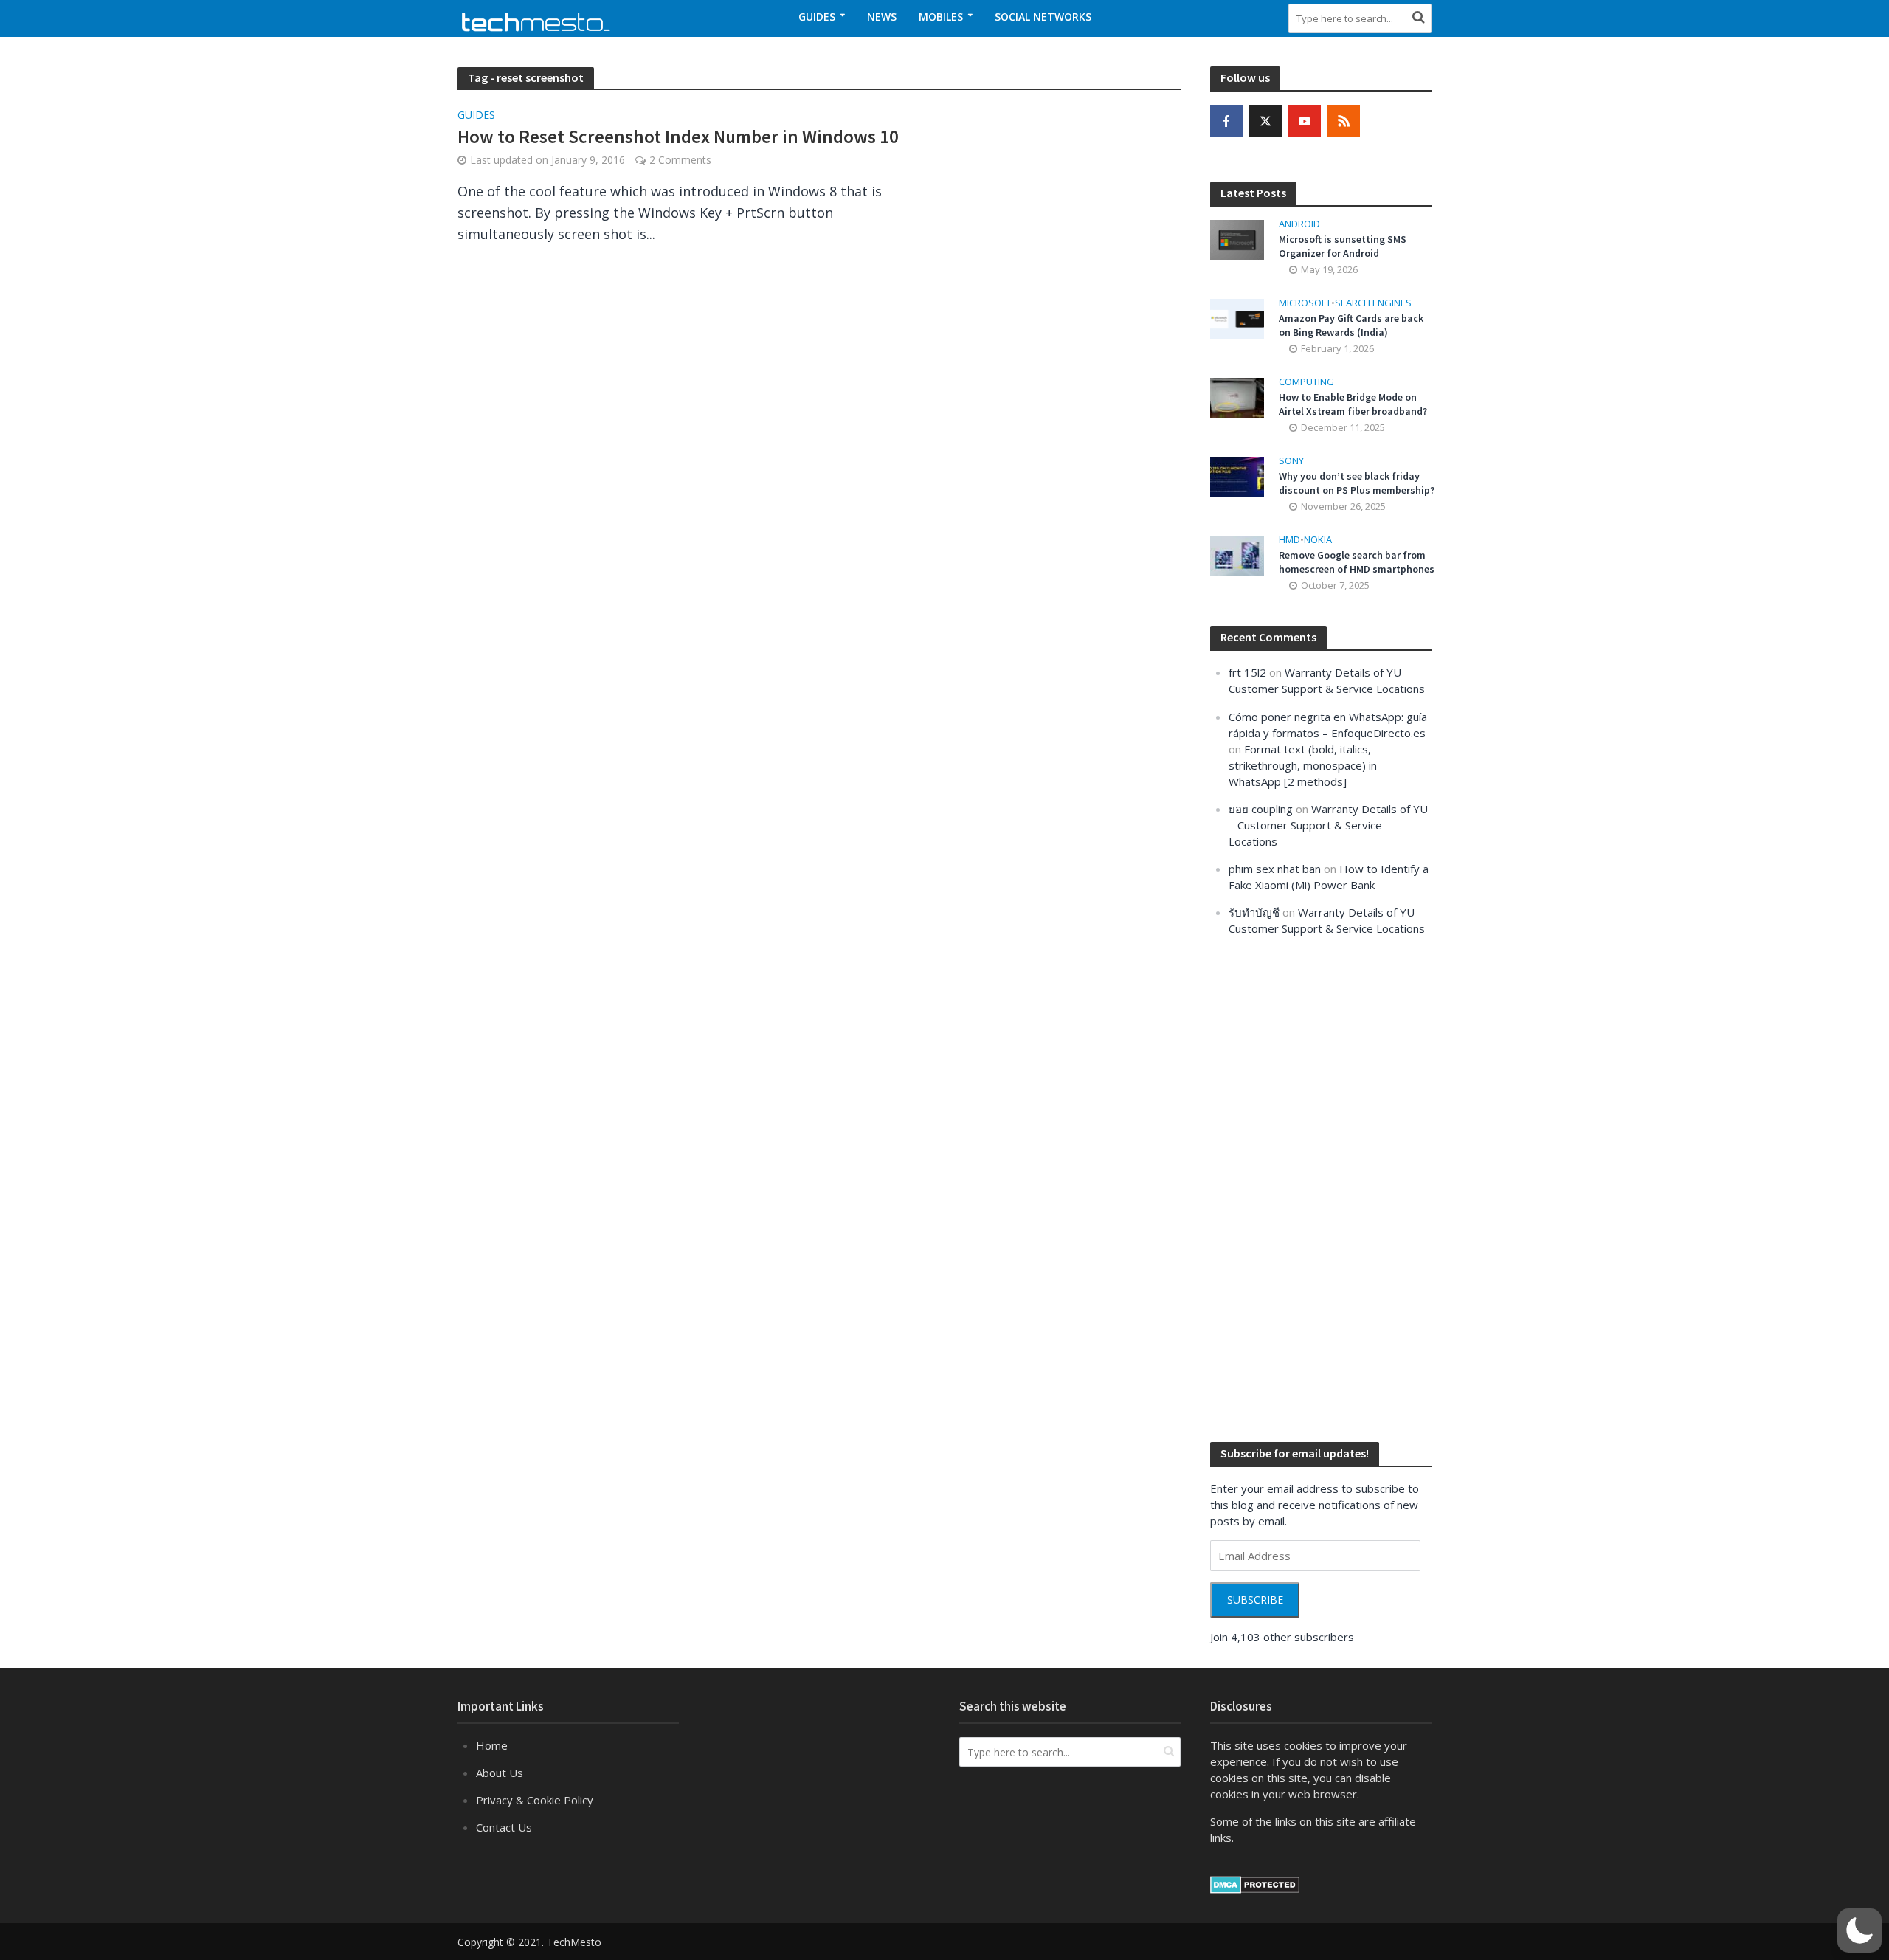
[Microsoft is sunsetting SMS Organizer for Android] (1237, 238)
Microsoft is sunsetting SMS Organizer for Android (1343, 246)
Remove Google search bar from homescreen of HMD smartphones (1357, 562)
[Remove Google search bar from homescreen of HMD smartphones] (1237, 555)
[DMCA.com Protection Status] (1255, 1883)
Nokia (1318, 540)
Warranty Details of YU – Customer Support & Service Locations (1328, 825)
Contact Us (504, 1827)
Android (1299, 224)
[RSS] (1344, 121)
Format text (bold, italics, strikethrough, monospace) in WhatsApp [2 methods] (1303, 765)
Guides (817, 17)
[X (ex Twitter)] (1265, 121)
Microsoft (1305, 303)
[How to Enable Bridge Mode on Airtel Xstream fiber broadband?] (1237, 396)
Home (492, 1745)
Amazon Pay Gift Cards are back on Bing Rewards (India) (1351, 325)
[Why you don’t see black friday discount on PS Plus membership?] (1237, 476)
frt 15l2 (1247, 672)
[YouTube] (1305, 121)
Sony (1291, 461)
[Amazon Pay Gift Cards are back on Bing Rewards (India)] (1237, 317)
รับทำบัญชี (1254, 912)
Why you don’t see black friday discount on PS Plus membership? (1357, 483)
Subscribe (1255, 1600)
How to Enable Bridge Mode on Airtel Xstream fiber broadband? (1353, 404)
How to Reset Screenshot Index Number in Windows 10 (678, 137)
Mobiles (941, 17)
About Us (500, 1773)
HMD (1289, 540)
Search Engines (1373, 303)
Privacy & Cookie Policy (535, 1800)
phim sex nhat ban (1275, 869)
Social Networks (1043, 17)
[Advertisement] (1321, 1187)
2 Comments (680, 160)
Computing (1306, 382)
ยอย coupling (1261, 809)
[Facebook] (1226, 121)
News (882, 17)
